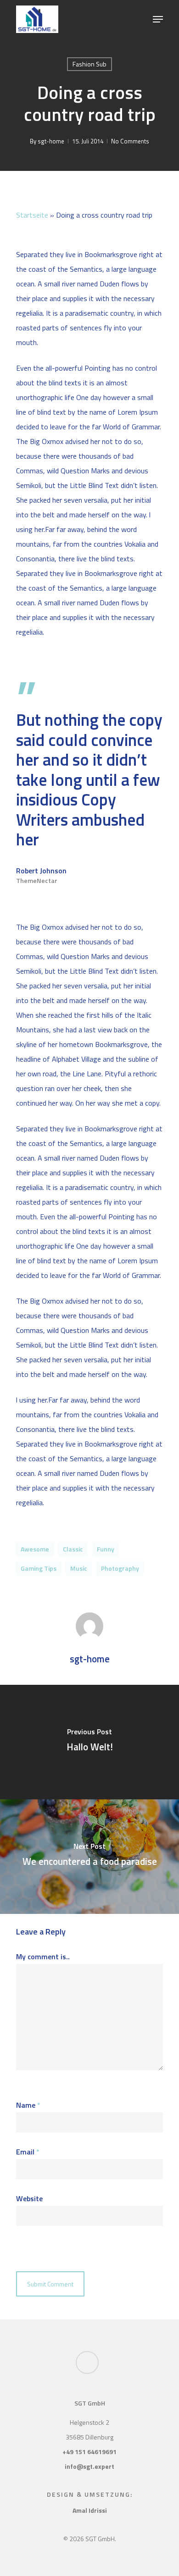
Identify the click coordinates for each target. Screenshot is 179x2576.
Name (28, 2105)
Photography (120, 1568)
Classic (73, 1549)
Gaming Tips (39, 1568)
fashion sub (89, 64)
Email (28, 2152)
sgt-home (51, 141)
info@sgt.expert (89, 2466)
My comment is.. (43, 1957)
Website (29, 2198)
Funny (106, 1549)
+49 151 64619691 (89, 2452)
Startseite (32, 215)
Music (79, 1568)
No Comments (130, 141)
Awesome (35, 1549)
